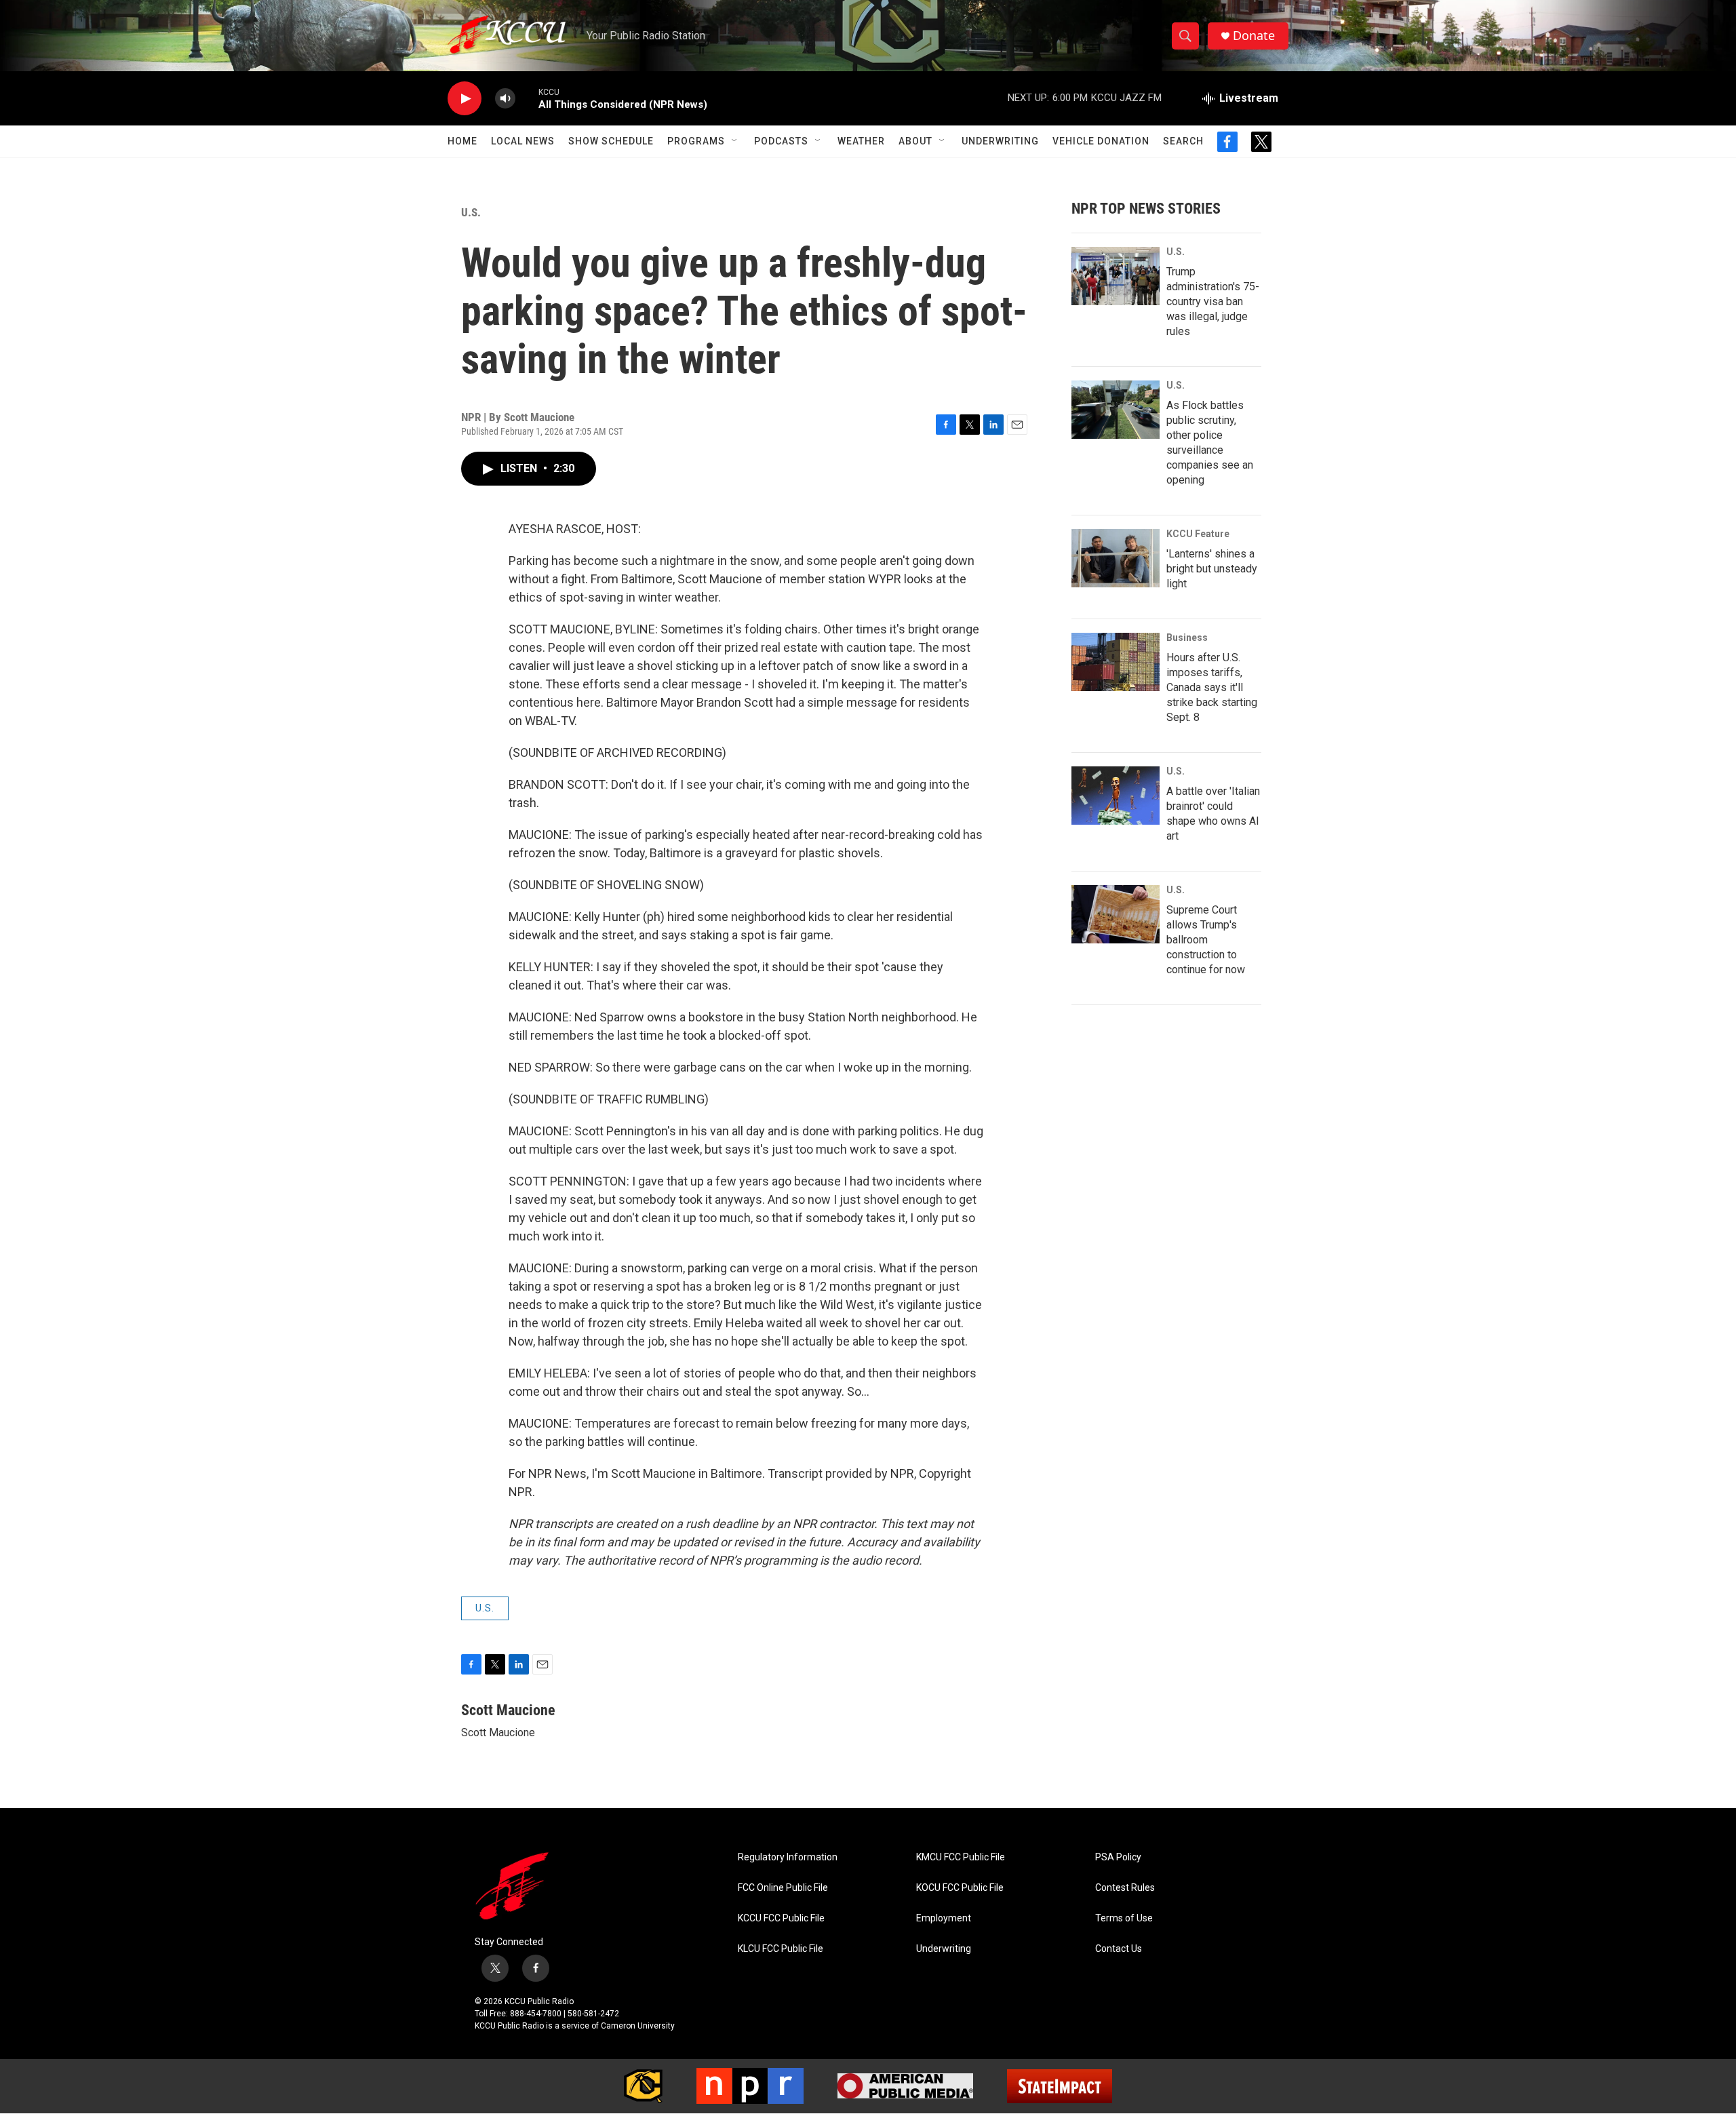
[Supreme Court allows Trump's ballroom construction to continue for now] (1116, 914)
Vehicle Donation (1101, 141)
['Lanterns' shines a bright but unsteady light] (1116, 558)
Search (1183, 141)
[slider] (527, 98)
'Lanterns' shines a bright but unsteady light (1212, 569)
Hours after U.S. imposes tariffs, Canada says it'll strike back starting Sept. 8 (1212, 687)
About (915, 141)
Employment (944, 1918)
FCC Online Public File (783, 1888)
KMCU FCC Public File (961, 1857)
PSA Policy (1118, 1857)
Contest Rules (1125, 1888)
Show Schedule (611, 141)
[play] (465, 99)
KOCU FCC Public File (960, 1888)
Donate (1254, 36)
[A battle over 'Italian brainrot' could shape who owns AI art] (1116, 796)
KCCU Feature (1198, 534)
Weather (861, 141)
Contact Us (1119, 1949)
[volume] (505, 99)
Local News (523, 141)
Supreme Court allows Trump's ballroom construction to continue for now (1206, 940)
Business (1187, 638)
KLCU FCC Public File (781, 1949)
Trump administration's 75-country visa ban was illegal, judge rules (1213, 301)
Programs (696, 141)
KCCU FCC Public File (781, 1918)
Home (462, 141)
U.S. (471, 212)
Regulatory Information (788, 1857)
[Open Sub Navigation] (735, 141)
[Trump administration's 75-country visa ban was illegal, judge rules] (1116, 276)
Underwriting (1000, 141)
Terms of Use (1124, 1918)
